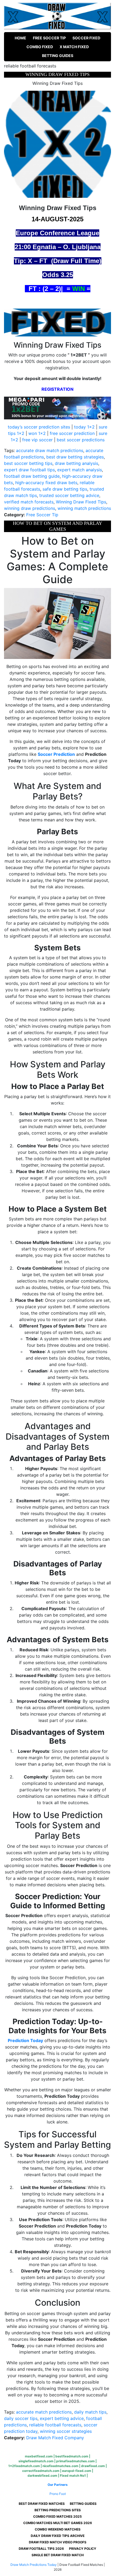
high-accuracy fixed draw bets (46, 483)
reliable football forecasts (55, 2425)
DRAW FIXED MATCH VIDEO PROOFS (58, 2542)
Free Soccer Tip (49, 38)
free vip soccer (37, 440)
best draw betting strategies (75, 457)
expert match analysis (80, 470)
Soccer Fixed (86, 38)
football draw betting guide (32, 476)
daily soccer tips (21, 2418)
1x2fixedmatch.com (24, 2466)
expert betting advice (62, 2418)
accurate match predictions (44, 2412)
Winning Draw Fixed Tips (81, 502)
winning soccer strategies (66, 2431)
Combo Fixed (40, 47)
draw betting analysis (76, 463)
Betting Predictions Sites (58, 2510)
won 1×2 (37, 433)
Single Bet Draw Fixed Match (58, 2555)
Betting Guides (58, 56)
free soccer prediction (72, 433)
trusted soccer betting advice (69, 495)
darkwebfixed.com (42, 2476)
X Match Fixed (74, 47)
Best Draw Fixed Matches (42, 2504)
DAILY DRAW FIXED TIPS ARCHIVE (58, 2536)
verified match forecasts (29, 502)
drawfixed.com (93, 2466)
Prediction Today (25, 2040)
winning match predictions (84, 508)
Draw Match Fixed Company (55, 2438)
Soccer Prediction (56, 754)
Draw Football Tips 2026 (41, 2549)
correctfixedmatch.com (41, 2471)
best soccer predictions (81, 440)
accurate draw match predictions (50, 450)
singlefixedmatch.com (36, 2461)
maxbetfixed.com (39, 2456)
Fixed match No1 (73, 2476)
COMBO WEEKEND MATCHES (58, 2529)
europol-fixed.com (77, 2471)
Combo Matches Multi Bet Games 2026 (58, 2523)
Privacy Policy (83, 2549)
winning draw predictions (30, 508)
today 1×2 (84, 427)
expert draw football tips (29, 470)
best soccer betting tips (28, 463)
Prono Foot (58, 2494)
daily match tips (90, 2412)
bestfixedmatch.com (72, 2456)
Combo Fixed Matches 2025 (57, 2516)
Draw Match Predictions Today (34, 2565)
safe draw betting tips (65, 489)
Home (20, 38)
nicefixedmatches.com (60, 2466)
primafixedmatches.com (75, 2461)
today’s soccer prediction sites (39, 427)
